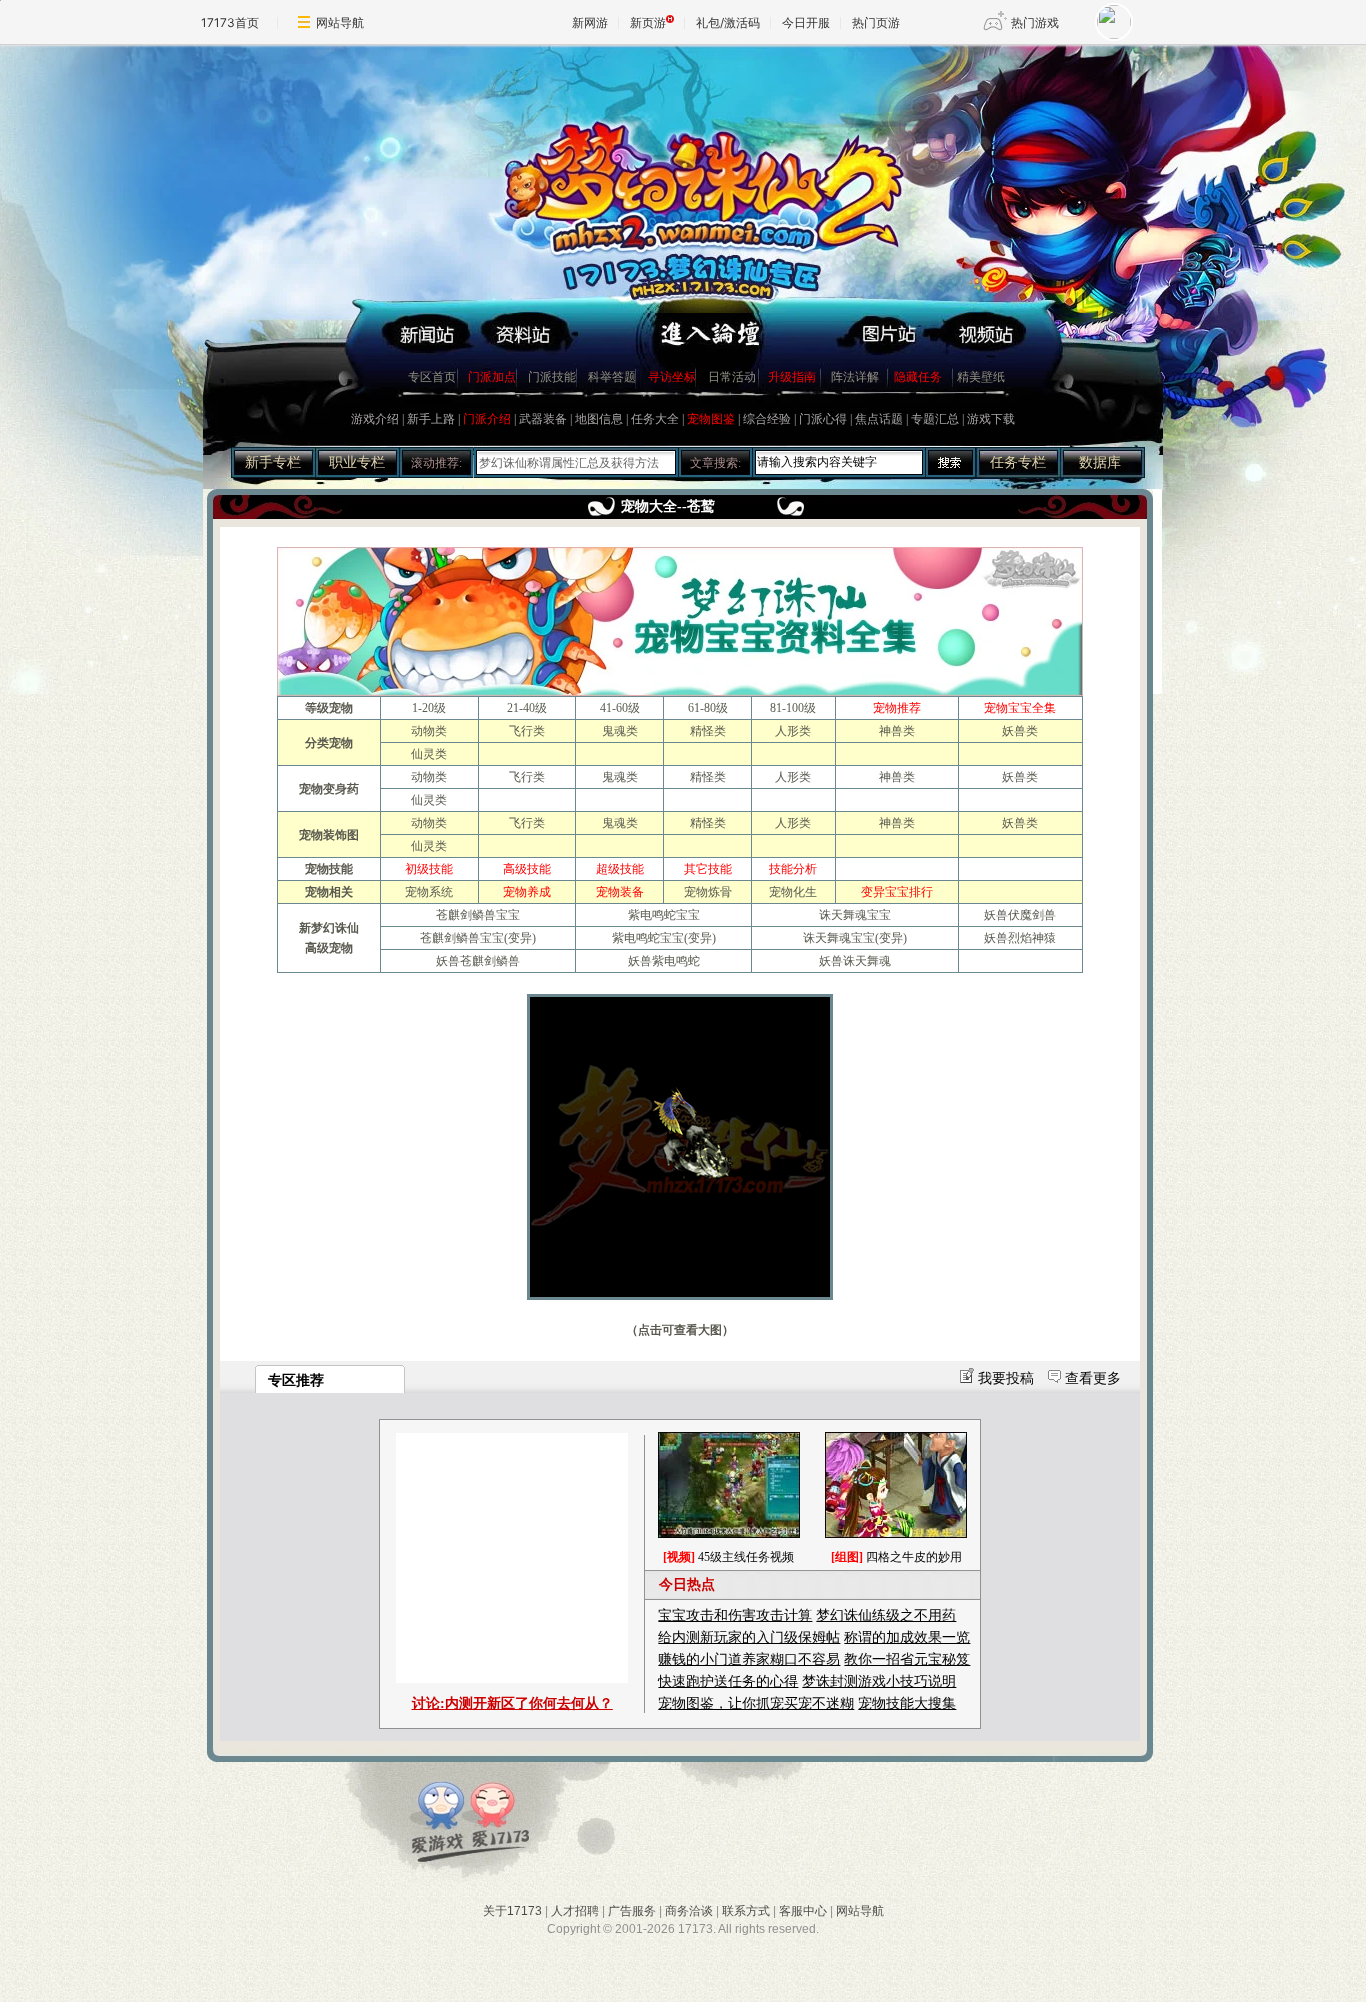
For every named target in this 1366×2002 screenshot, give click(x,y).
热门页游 (876, 22)
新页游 (648, 22)
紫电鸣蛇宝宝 (664, 915)
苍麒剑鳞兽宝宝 (478, 915)
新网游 (590, 22)
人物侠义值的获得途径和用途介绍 (569, 463)
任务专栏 (1018, 462)
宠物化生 (793, 892)
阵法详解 (855, 377)
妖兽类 (1020, 731)
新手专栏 (273, 462)
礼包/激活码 (728, 22)
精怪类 (708, 731)
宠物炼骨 (708, 892)
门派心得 (823, 419)
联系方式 (746, 1911)
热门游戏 (1035, 22)
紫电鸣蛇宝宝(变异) (664, 938)
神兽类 (897, 731)
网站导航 (340, 22)
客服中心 (803, 1911)
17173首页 (230, 22)
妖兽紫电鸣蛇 (664, 961)
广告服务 (632, 1911)
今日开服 (806, 22)
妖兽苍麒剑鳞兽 (478, 961)
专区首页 (432, 377)
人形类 (793, 731)
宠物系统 (429, 892)
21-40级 (527, 708)
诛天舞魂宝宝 (855, 915)
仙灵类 (429, 754)
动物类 (429, 731)
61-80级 (708, 708)
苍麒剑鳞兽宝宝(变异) (478, 938)
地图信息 (599, 419)
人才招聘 (575, 1911)
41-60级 (620, 708)
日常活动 (732, 377)
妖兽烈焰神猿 (1020, 938)
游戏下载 (991, 419)
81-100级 (793, 708)
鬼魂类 (620, 731)
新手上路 (431, 419)
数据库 (1100, 462)
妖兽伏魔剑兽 (1020, 915)
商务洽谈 (689, 1911)
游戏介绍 (375, 419)
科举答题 (612, 377)
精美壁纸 (981, 377)
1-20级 (429, 708)
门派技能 (552, 377)
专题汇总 (935, 419)
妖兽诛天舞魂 (855, 961)
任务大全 (655, 419)
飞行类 (527, 731)
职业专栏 (357, 462)
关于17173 (512, 1911)
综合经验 (767, 419)
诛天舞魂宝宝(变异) (855, 938)
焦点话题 (879, 419)
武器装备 (543, 419)
